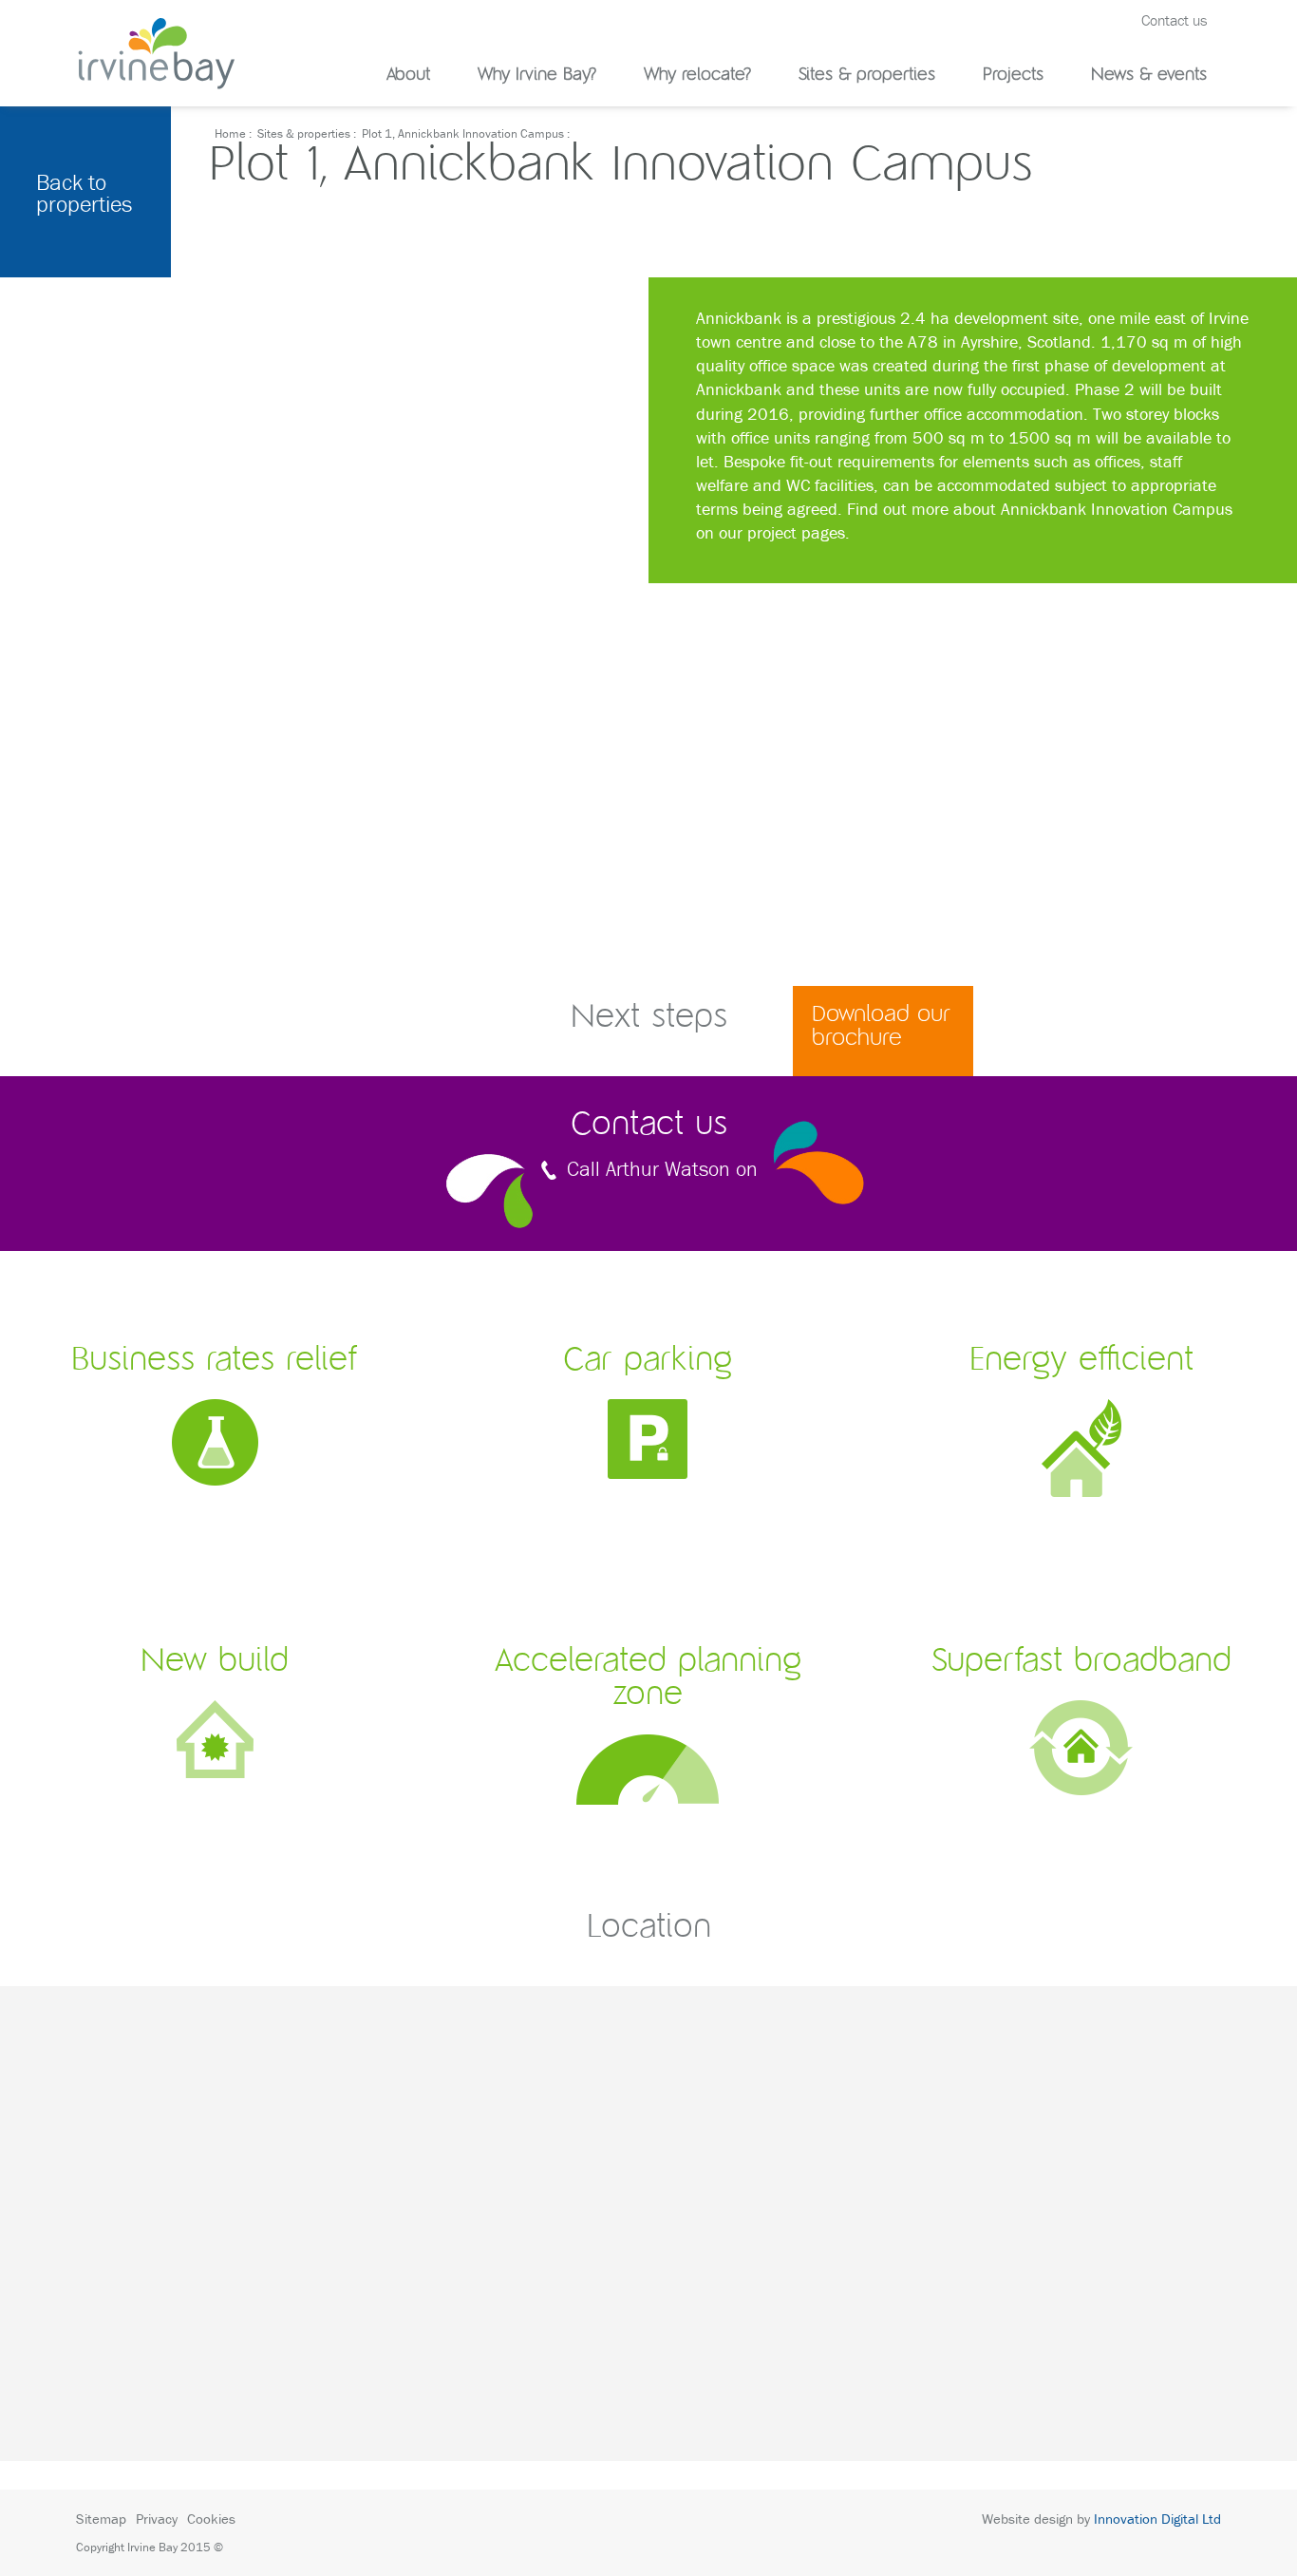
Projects (1013, 76)
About (408, 76)
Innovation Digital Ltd (1157, 2519)
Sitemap (101, 2519)
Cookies (211, 2519)
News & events (1149, 76)
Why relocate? (697, 76)
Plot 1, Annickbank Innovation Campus (463, 133)
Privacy (157, 2519)
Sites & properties (867, 76)
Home (230, 133)
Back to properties (84, 193)
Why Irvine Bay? (537, 76)
